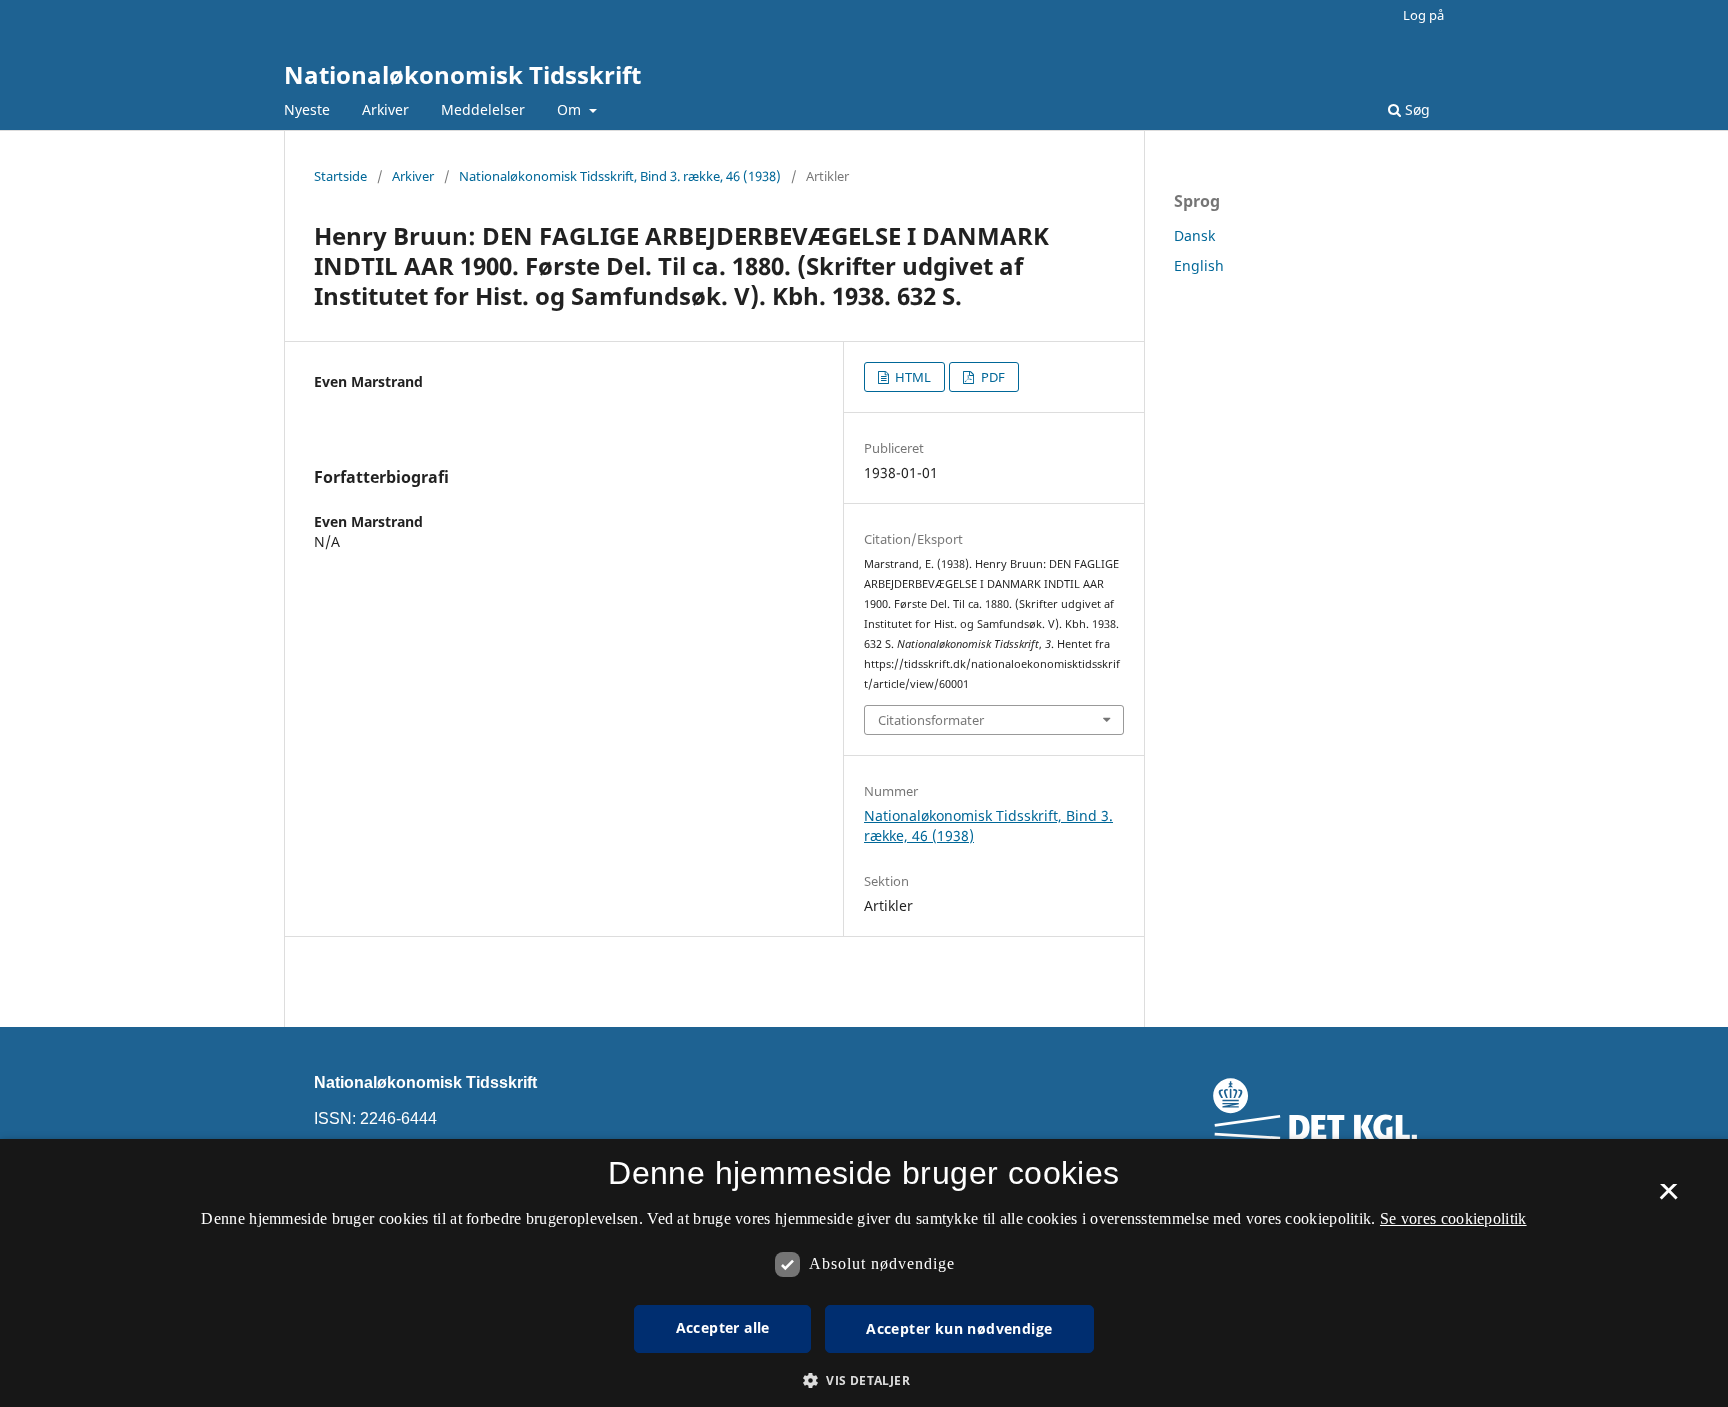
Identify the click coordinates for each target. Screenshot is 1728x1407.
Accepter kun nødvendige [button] (959, 1328)
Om (571, 109)
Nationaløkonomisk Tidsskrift (462, 74)
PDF (991, 377)
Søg (1415, 109)
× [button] (1668, 1198)
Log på (1423, 15)
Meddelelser (483, 109)
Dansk (1194, 235)
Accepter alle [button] (723, 1327)
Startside (340, 176)
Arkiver (385, 109)
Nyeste (307, 109)
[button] (864, 1380)
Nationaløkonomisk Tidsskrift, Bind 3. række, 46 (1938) (620, 176)
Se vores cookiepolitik (1453, 1218)
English (1199, 265)
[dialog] (864, 1273)
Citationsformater (931, 720)
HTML (911, 377)
